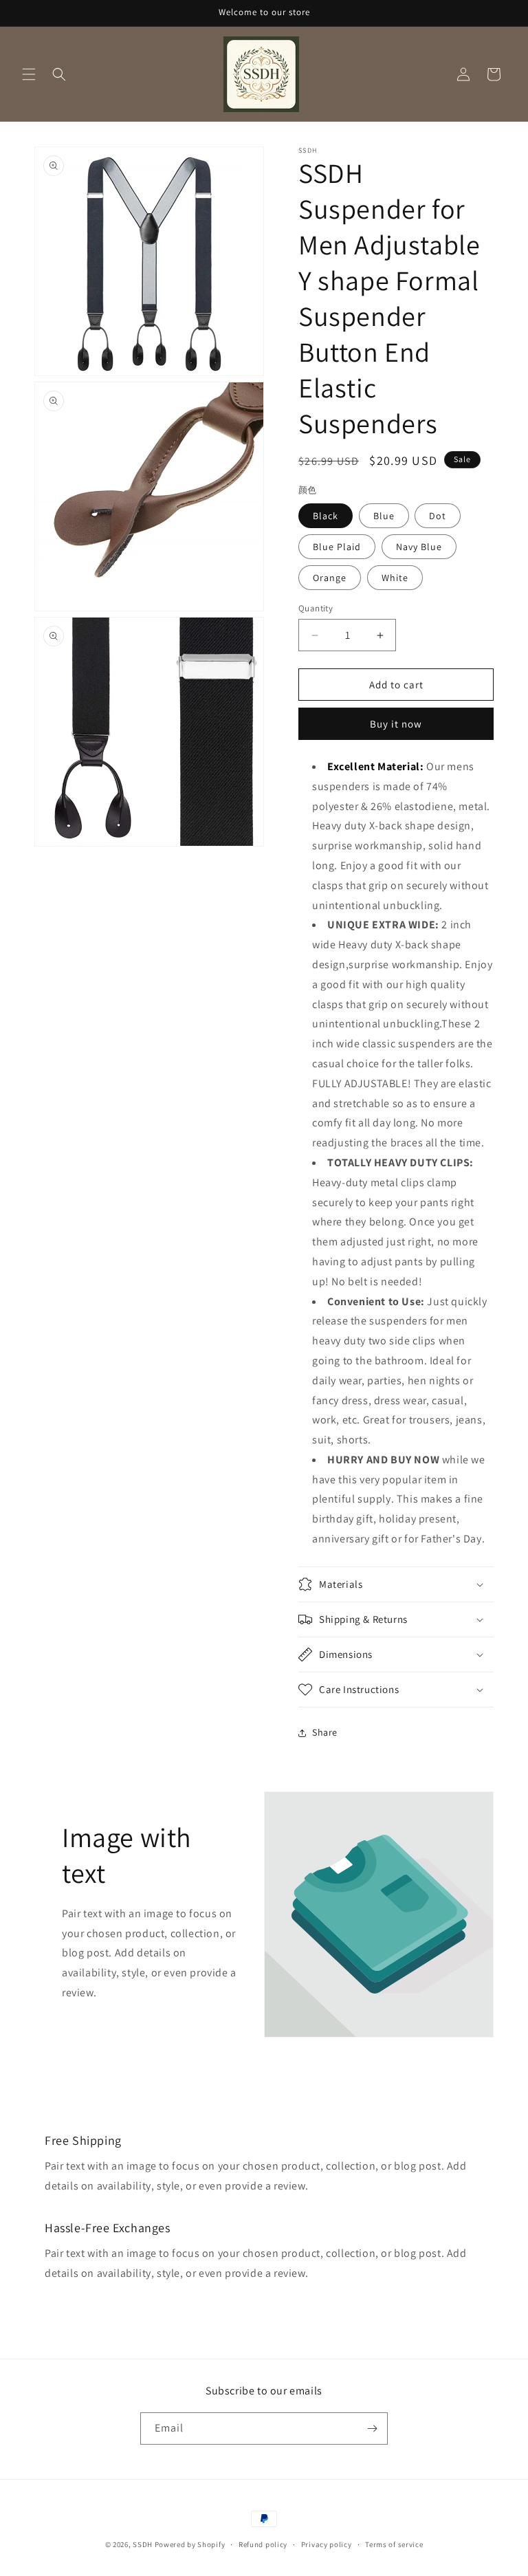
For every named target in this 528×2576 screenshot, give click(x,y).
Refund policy (263, 2544)
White (395, 578)
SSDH (143, 2544)
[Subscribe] (372, 2428)
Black (326, 516)
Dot (438, 516)
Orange (330, 578)
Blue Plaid (337, 547)
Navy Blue (419, 547)
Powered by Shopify (190, 2544)
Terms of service (394, 2544)
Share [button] (325, 1732)
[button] (29, 74)
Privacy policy (327, 2544)
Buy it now (396, 724)
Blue (384, 516)
